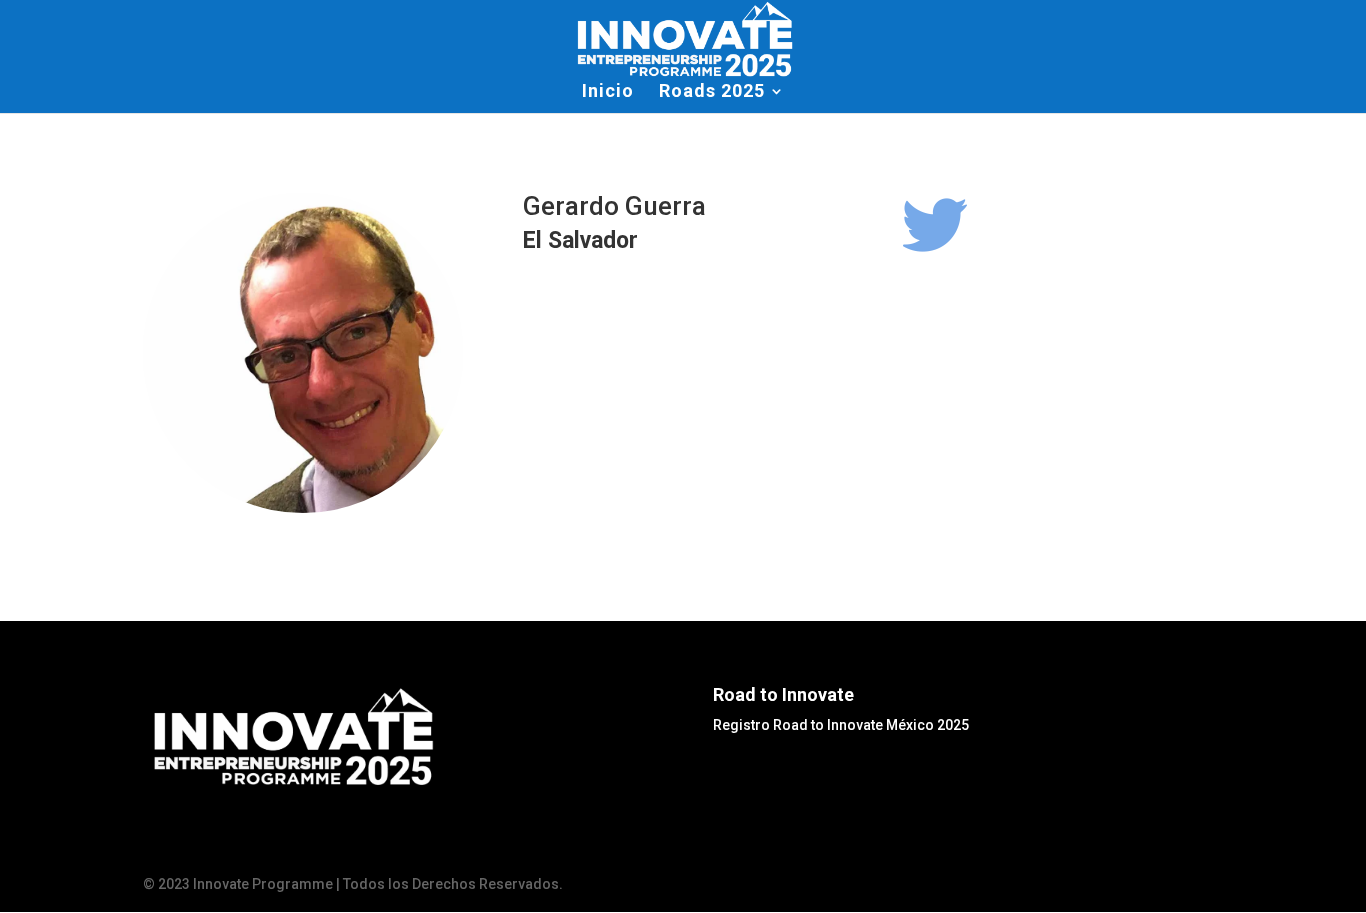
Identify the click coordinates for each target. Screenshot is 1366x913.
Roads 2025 (712, 92)
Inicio (608, 92)
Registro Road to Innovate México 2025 (841, 725)
